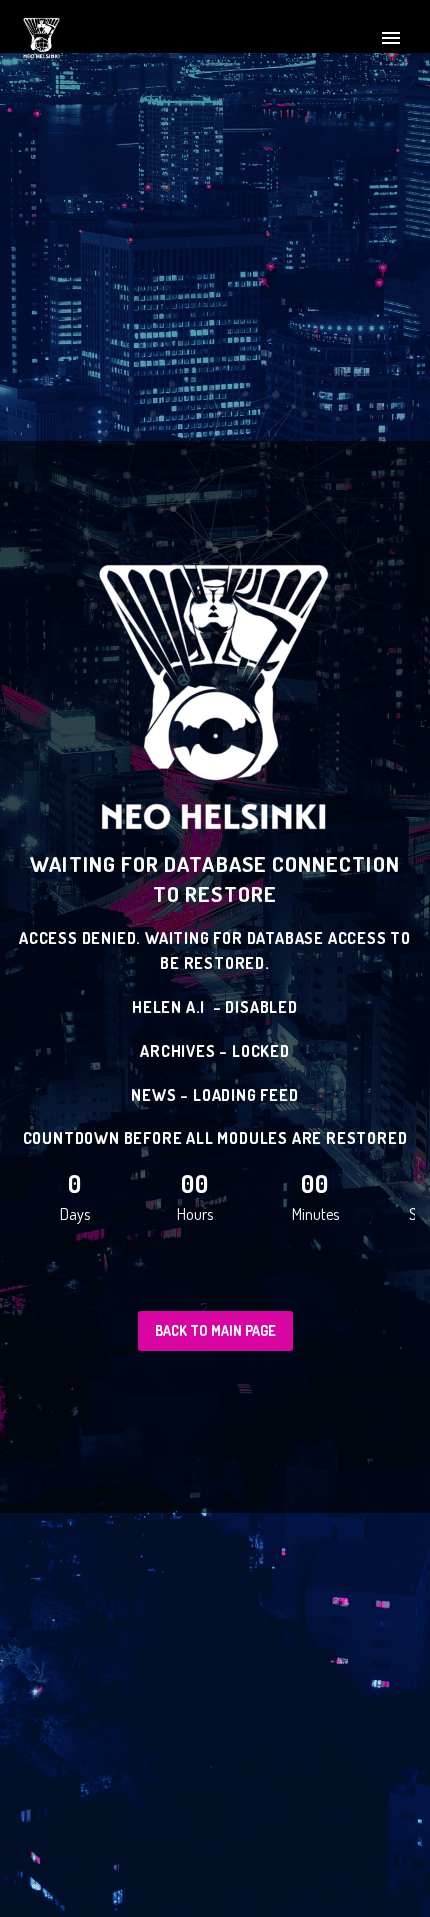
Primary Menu (391, 38)
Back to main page (215, 1330)
